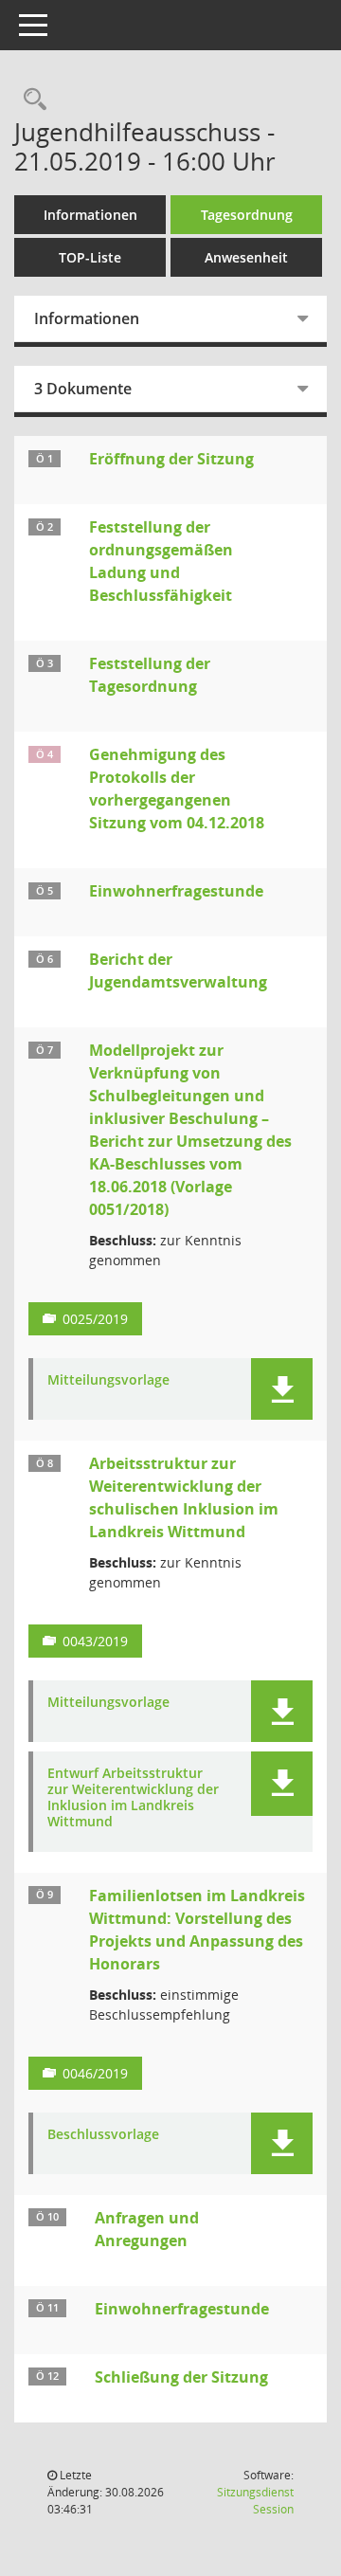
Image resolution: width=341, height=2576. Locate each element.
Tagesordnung (247, 215)
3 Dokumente (83, 389)
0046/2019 (95, 2073)
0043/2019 (95, 1641)
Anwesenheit (246, 257)
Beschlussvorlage (103, 2135)
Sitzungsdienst (255, 2501)
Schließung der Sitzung (181, 2377)
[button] (282, 1389)
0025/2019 (95, 1319)
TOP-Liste (90, 257)
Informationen (90, 215)
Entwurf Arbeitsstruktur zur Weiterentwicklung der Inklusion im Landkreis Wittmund (133, 1797)
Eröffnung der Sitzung (171, 459)
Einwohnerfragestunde (176, 891)
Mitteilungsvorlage (108, 1380)
